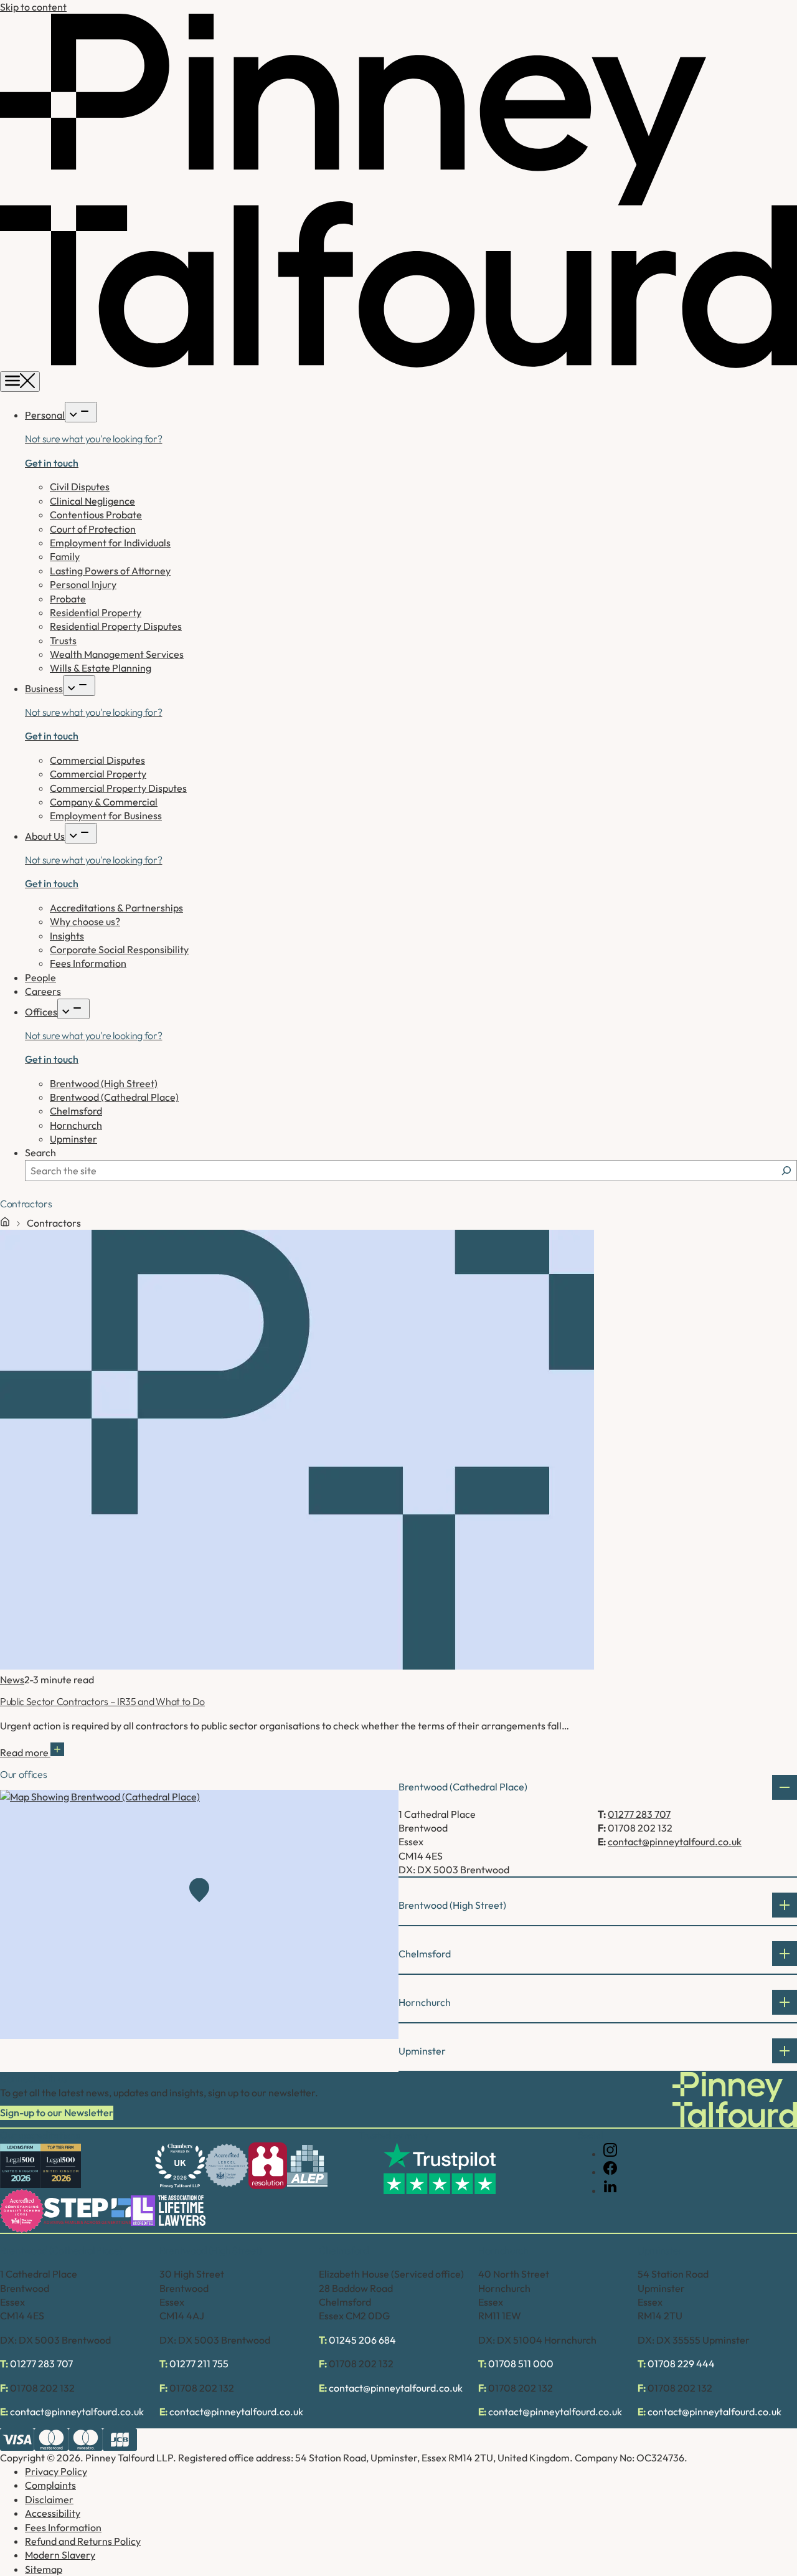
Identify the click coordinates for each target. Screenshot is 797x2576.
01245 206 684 (362, 2340)
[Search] (786, 1171)
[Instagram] (610, 2154)
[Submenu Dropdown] (81, 412)
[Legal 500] (20, 2166)
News (12, 1680)
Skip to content (33, 7)
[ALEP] (307, 2166)
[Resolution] (268, 2166)
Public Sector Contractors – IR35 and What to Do (102, 1701)
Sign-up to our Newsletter (57, 2113)
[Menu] (20, 382)
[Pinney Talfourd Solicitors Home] (398, 364)
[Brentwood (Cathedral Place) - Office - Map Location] (199, 1914)
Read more (25, 1752)
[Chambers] (180, 2166)
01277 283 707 (639, 1814)
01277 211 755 (199, 2364)
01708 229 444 (681, 2364)
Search (40, 1153)
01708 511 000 (521, 2364)
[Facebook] (610, 2172)
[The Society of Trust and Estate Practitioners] (87, 2211)
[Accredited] (227, 2165)
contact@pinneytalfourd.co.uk (675, 1842)
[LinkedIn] (610, 2190)
